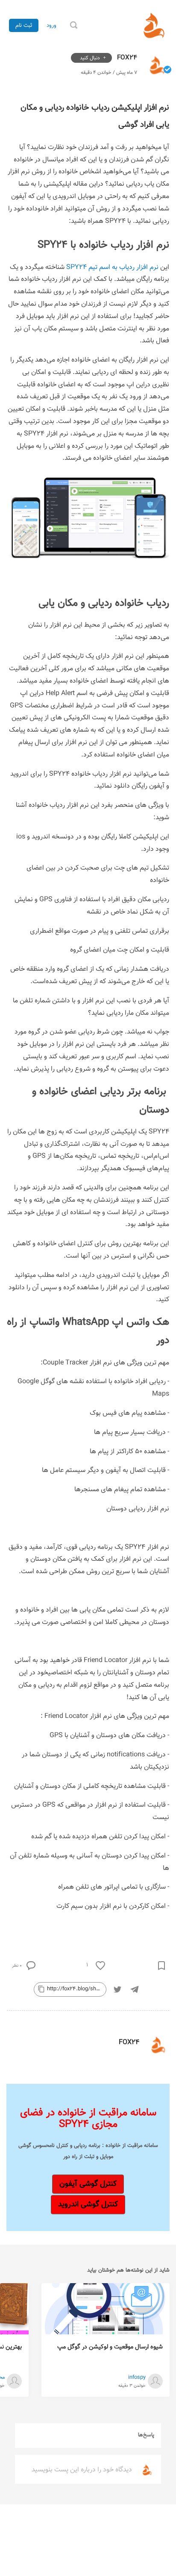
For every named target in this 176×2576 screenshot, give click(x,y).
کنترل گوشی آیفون (88, 2184)
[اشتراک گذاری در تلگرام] (135, 1989)
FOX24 (126, 58)
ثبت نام (24, 25)
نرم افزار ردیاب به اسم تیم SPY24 (112, 267)
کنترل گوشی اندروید (88, 2204)
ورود (51, 25)
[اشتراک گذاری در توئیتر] (117, 1989)
